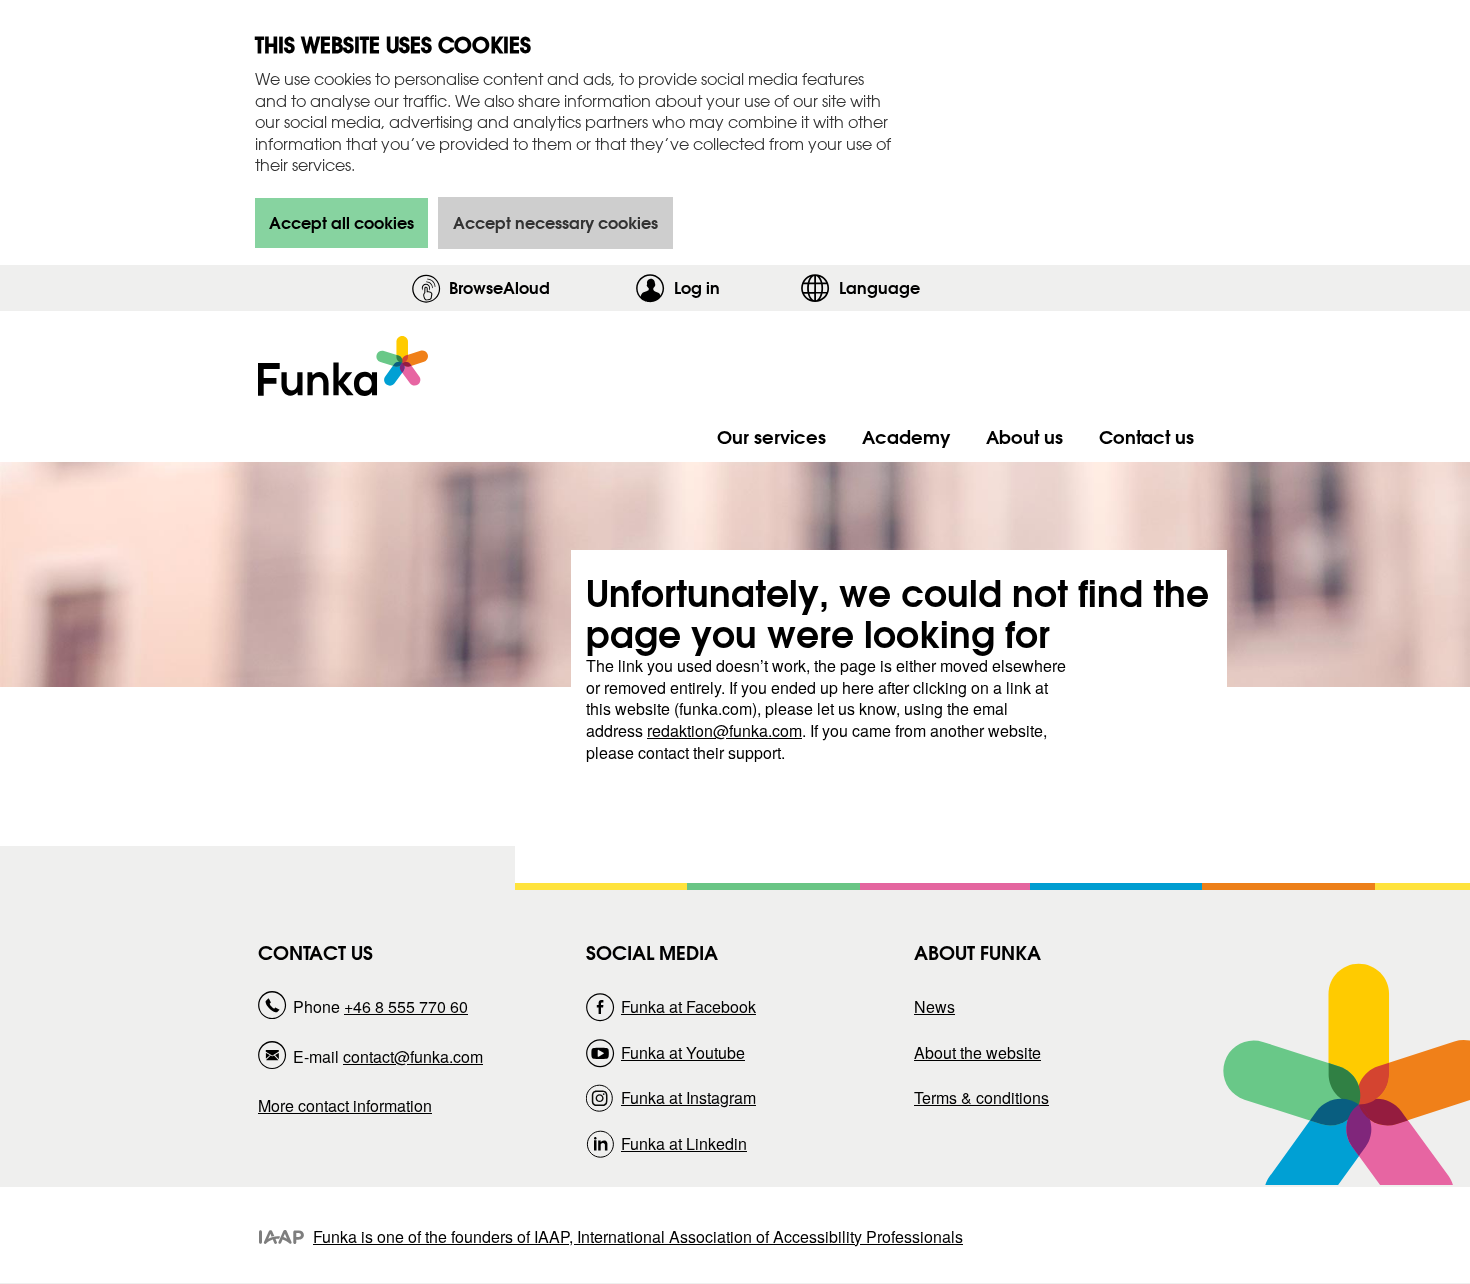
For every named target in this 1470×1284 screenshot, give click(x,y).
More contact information (345, 1105)
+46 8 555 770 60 (406, 1006)
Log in (732, 287)
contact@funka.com (413, 1056)
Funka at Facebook (688, 1006)
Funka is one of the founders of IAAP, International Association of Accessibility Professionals (638, 1236)
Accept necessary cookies (555, 222)
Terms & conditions (981, 1097)
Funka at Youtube (683, 1052)
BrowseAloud (499, 287)
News (934, 1006)
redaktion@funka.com (724, 730)
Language (879, 287)
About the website (977, 1052)
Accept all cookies (341, 222)
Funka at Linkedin (684, 1143)
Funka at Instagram (688, 1097)
